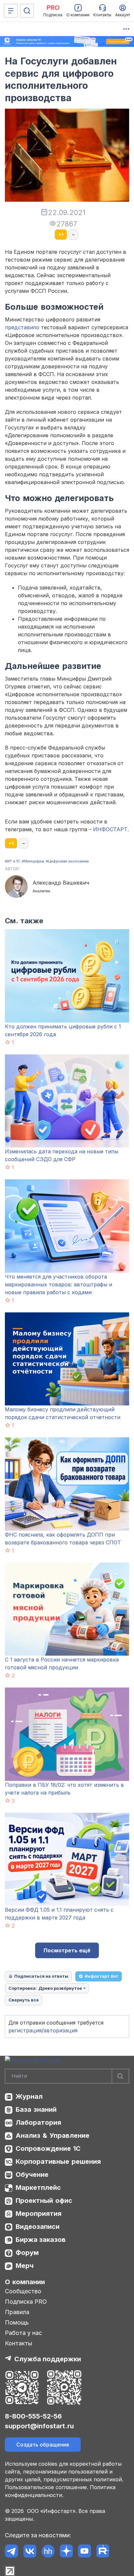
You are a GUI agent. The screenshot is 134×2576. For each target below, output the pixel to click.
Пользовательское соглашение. (47, 2487)
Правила (17, 2312)
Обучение (32, 2175)
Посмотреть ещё (67, 1950)
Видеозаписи (38, 2227)
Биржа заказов (41, 2240)
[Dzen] (66, 2551)
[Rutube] (103, 2551)
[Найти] (120, 2076)
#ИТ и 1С (13, 861)
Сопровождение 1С (48, 2149)
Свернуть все (24, 2000)
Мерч (25, 2266)
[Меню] (11, 11)
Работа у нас (23, 2333)
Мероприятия (39, 2214)
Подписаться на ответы (41, 1976)
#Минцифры (33, 861)
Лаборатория (38, 2122)
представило (22, 327)
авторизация (60, 2030)
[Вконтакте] (30, 2551)
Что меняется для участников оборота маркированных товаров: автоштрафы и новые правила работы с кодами (59, 1284)
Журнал (29, 2096)
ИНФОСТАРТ (110, 829)
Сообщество (23, 2291)
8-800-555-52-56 (33, 2416)
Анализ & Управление (53, 2135)
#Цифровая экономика (67, 861)
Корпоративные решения (58, 2162)
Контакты (19, 2343)
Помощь (17, 2322)
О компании (25, 2282)
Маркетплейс (38, 2188)
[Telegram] (12, 2551)
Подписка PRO (26, 2302)
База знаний (36, 2109)
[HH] (48, 2551)
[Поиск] (27, 11)
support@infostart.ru (39, 2426)
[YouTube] (84, 2551)
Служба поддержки (48, 2359)
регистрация (25, 2030)
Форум (27, 2253)
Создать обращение (43, 2445)
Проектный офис (44, 2201)
